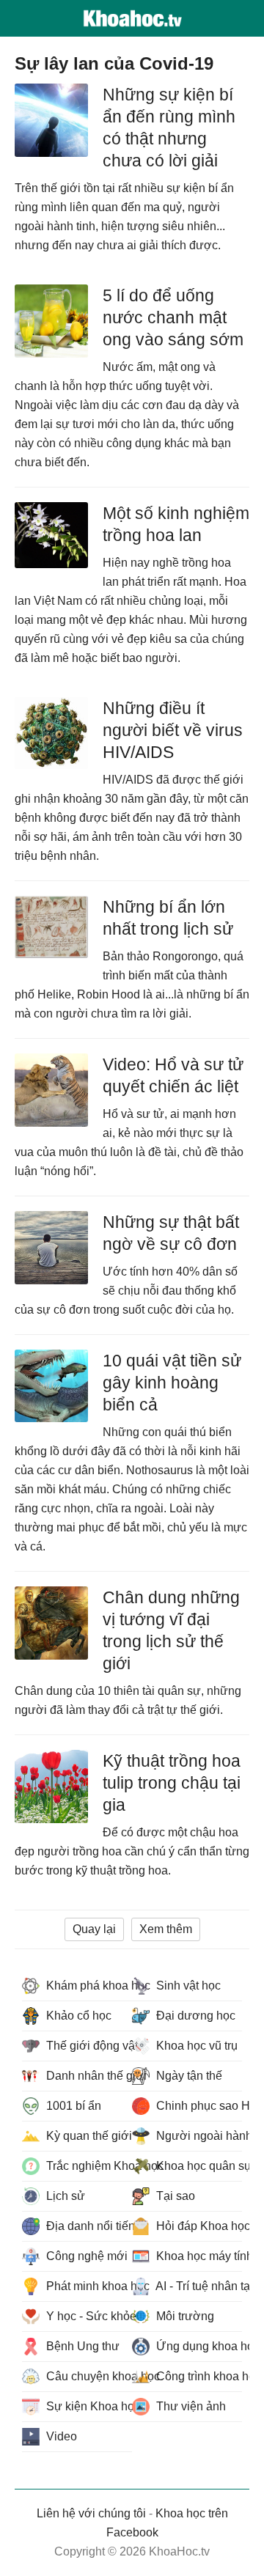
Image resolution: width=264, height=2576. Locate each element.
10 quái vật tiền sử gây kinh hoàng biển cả (172, 1383)
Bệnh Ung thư (81, 2346)
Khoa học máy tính (198, 2256)
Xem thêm (166, 1929)
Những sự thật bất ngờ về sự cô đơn (171, 1233)
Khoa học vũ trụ (195, 2046)
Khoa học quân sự (198, 2166)
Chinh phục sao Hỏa (198, 2106)
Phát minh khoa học (88, 2286)
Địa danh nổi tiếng (88, 2226)
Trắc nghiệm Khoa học (88, 2166)
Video (60, 2436)
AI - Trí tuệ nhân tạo (198, 2286)
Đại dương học (194, 2016)
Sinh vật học (187, 1986)
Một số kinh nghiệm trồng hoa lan (176, 524)
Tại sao (174, 2196)
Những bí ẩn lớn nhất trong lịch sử (168, 918)
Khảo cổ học (77, 2016)
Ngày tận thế (188, 2076)
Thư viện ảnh (190, 2406)
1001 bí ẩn (72, 2106)
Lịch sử (64, 2196)
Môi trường (184, 2316)
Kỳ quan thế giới (88, 2136)
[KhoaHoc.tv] (132, 18)
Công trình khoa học (198, 2376)
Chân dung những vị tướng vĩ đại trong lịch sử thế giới (171, 1630)
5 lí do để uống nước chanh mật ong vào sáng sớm (173, 317)
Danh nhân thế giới (88, 2076)
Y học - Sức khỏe (88, 2316)
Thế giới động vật (88, 2046)
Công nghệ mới (85, 2256)
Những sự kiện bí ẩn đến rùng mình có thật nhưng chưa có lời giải (169, 128)
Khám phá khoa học (88, 1986)
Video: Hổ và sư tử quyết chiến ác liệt (173, 1075)
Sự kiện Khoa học (88, 2406)
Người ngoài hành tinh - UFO (198, 2136)
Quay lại (94, 1929)
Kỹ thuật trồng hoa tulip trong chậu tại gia (172, 1783)
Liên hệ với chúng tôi (91, 2513)
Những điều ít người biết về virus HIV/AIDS (173, 730)
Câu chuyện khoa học (88, 2376)
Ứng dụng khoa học (198, 2346)
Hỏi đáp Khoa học (198, 2226)
